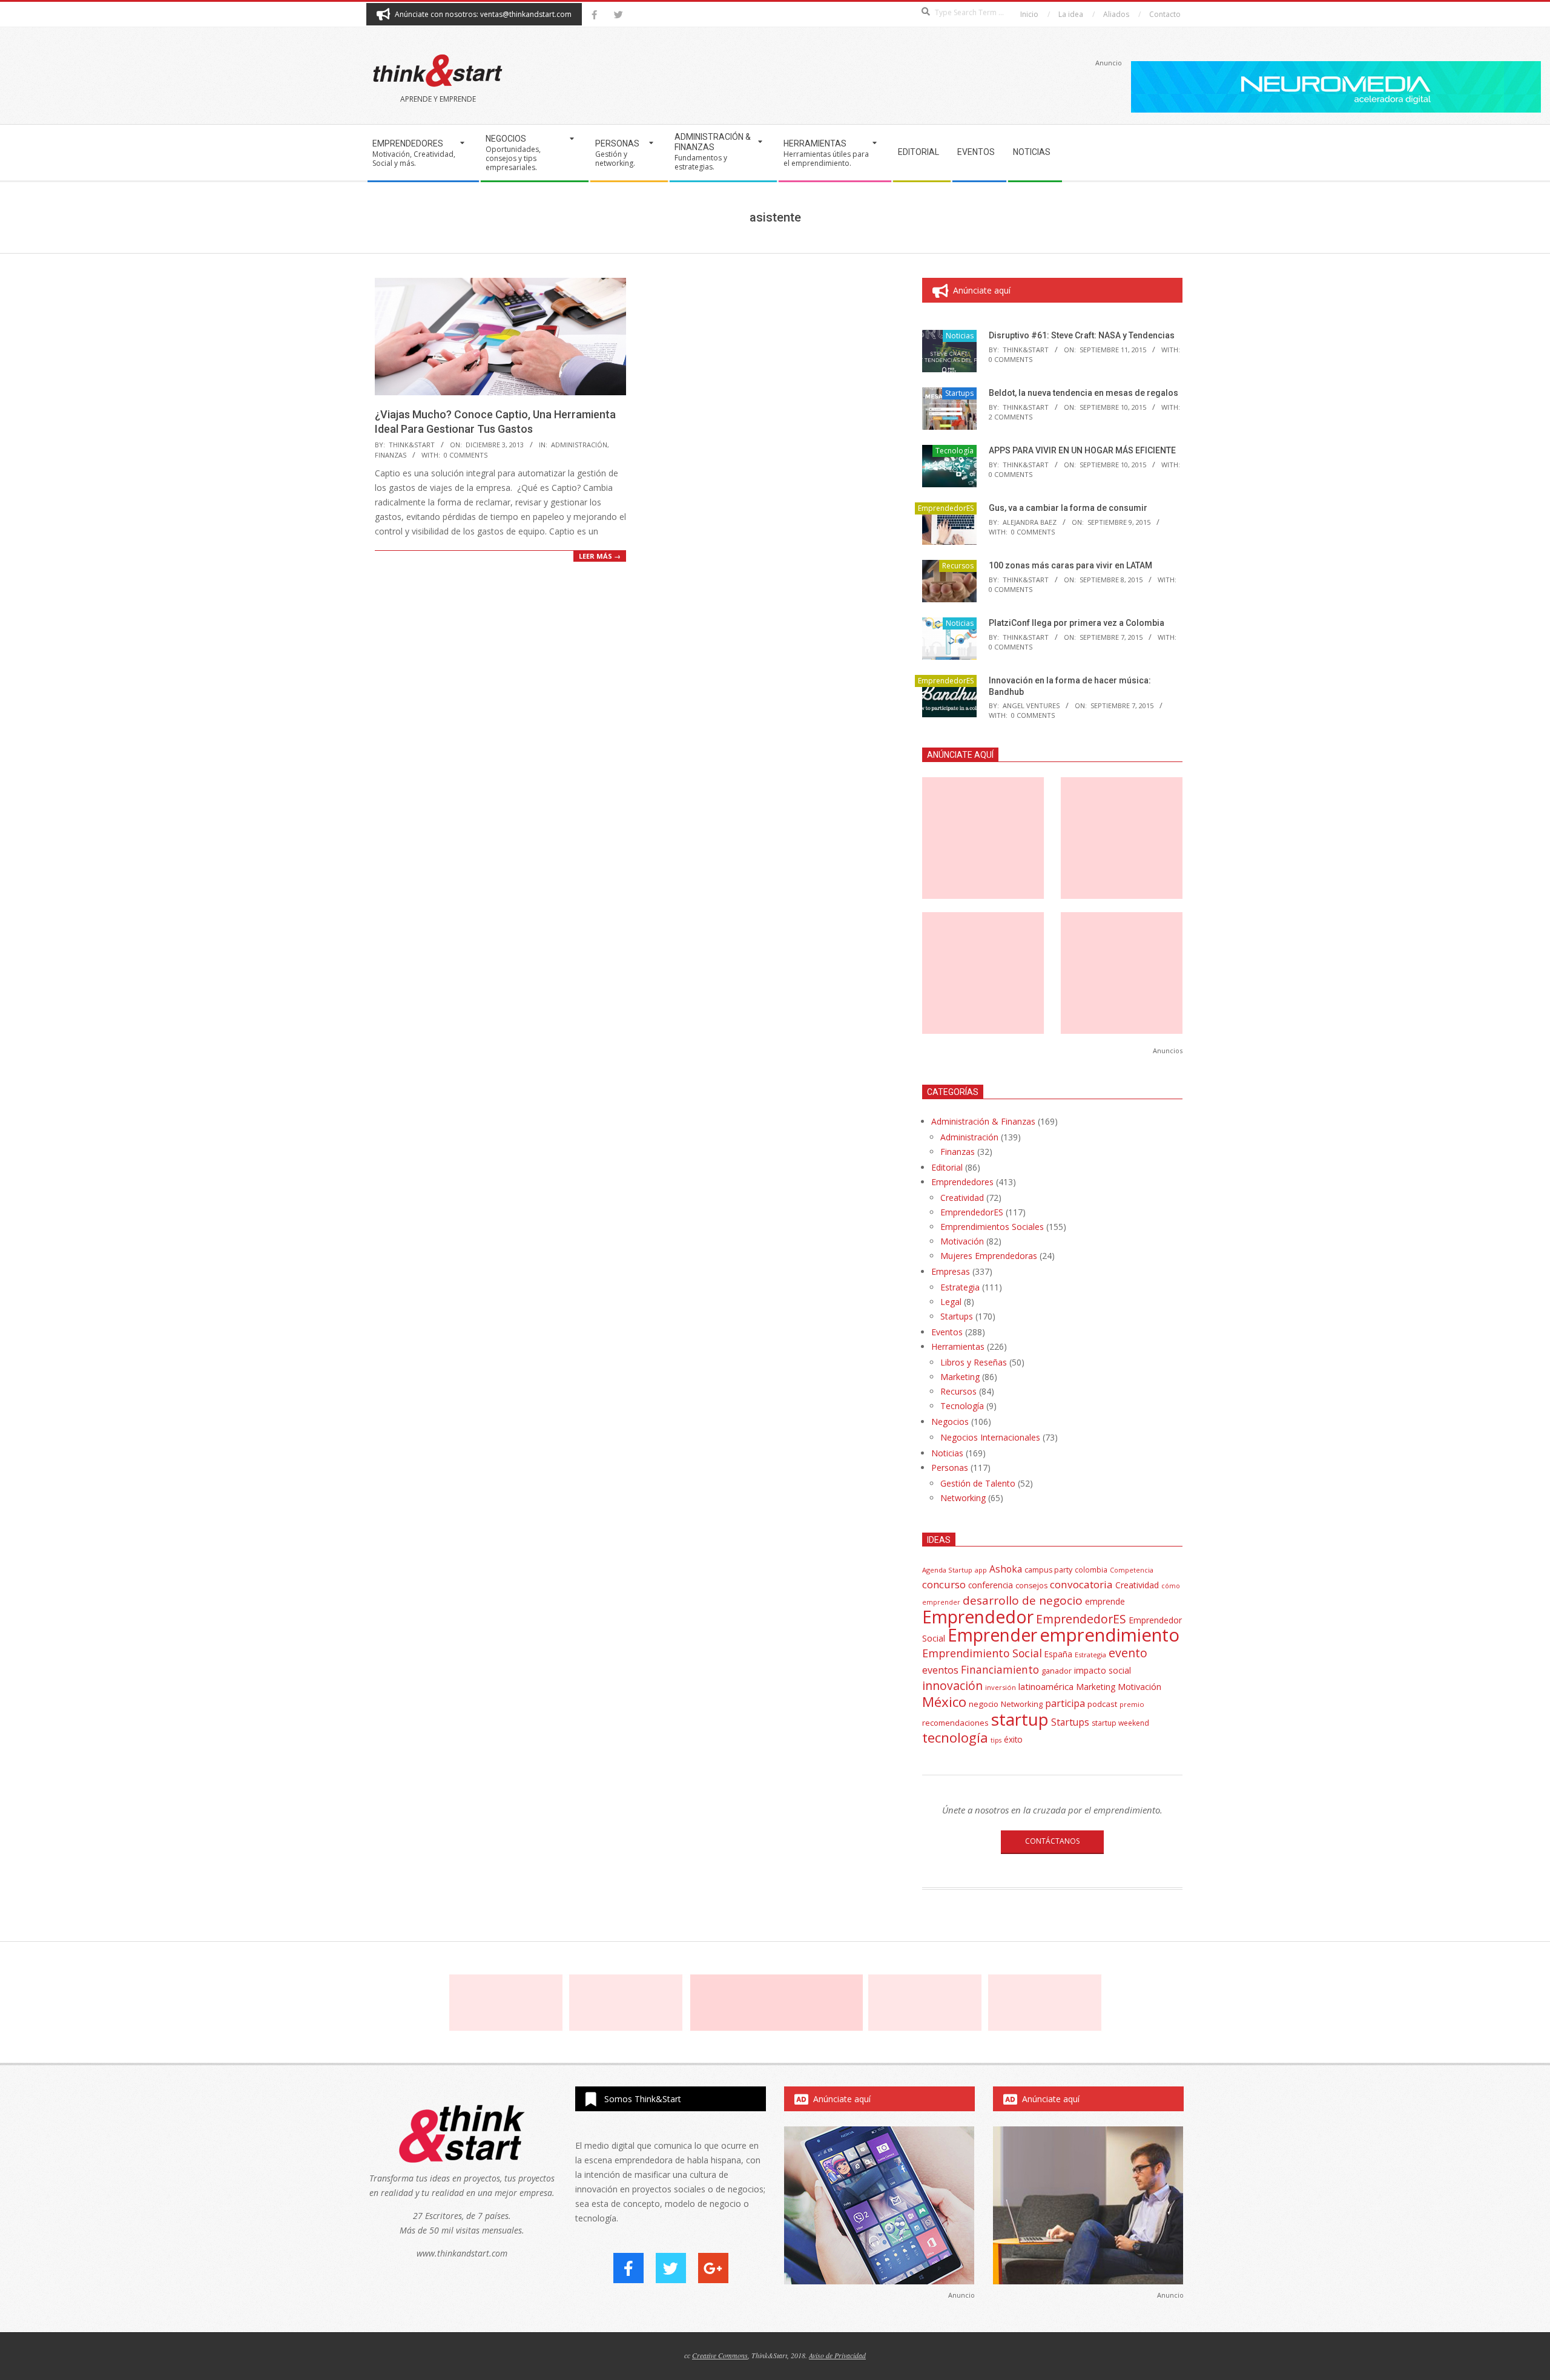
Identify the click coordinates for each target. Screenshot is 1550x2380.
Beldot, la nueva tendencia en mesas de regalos (1083, 393)
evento (1128, 1653)
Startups (959, 393)
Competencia (1132, 1570)
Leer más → (600, 556)
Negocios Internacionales (990, 1437)
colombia (1091, 1570)
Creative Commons (720, 2355)
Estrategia (960, 1287)
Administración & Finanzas (983, 1121)
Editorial (947, 1167)
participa (1065, 1703)
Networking (963, 1498)
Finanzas (391, 455)
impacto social (1103, 1670)
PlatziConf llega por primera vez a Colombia (1077, 623)
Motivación (962, 1241)
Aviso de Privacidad (837, 2355)
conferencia (991, 1585)
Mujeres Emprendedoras (989, 1256)
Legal (951, 1302)
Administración (579, 445)
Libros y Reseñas (974, 1362)
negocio (984, 1704)
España (1058, 1654)
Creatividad (962, 1198)
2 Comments (1011, 417)
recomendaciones (955, 1723)
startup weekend (1120, 1723)
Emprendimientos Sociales (992, 1227)
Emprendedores (962, 1182)
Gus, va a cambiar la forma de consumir (1068, 508)
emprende (1105, 1601)
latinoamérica (1046, 1686)
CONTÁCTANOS (1052, 1841)
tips (996, 1740)
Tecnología (955, 451)
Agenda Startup (947, 1570)
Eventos (947, 1332)
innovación (952, 1685)
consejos (1031, 1586)
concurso (944, 1584)
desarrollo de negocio (1023, 1600)
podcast (1102, 1704)
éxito (1013, 1740)
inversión (1001, 1687)
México (944, 1702)
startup (1020, 1719)
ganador (1057, 1671)
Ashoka (1006, 1569)
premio (1132, 1704)
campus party (1048, 1570)
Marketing (960, 1377)
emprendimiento (1110, 1635)
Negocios (950, 1422)
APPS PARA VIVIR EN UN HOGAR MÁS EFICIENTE (1082, 450)
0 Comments (466, 455)
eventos (940, 1670)
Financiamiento (1000, 1669)
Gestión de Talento (978, 1483)
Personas (950, 1468)
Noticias (960, 336)
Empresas (951, 1271)
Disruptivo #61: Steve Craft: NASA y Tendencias (1082, 335)
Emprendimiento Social (982, 1653)
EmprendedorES (946, 508)
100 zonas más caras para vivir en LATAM (1070, 565)
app (981, 1570)
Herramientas (958, 1346)
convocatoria (1081, 1584)
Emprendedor (978, 1617)
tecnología (955, 1737)
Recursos (958, 566)
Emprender (992, 1635)
